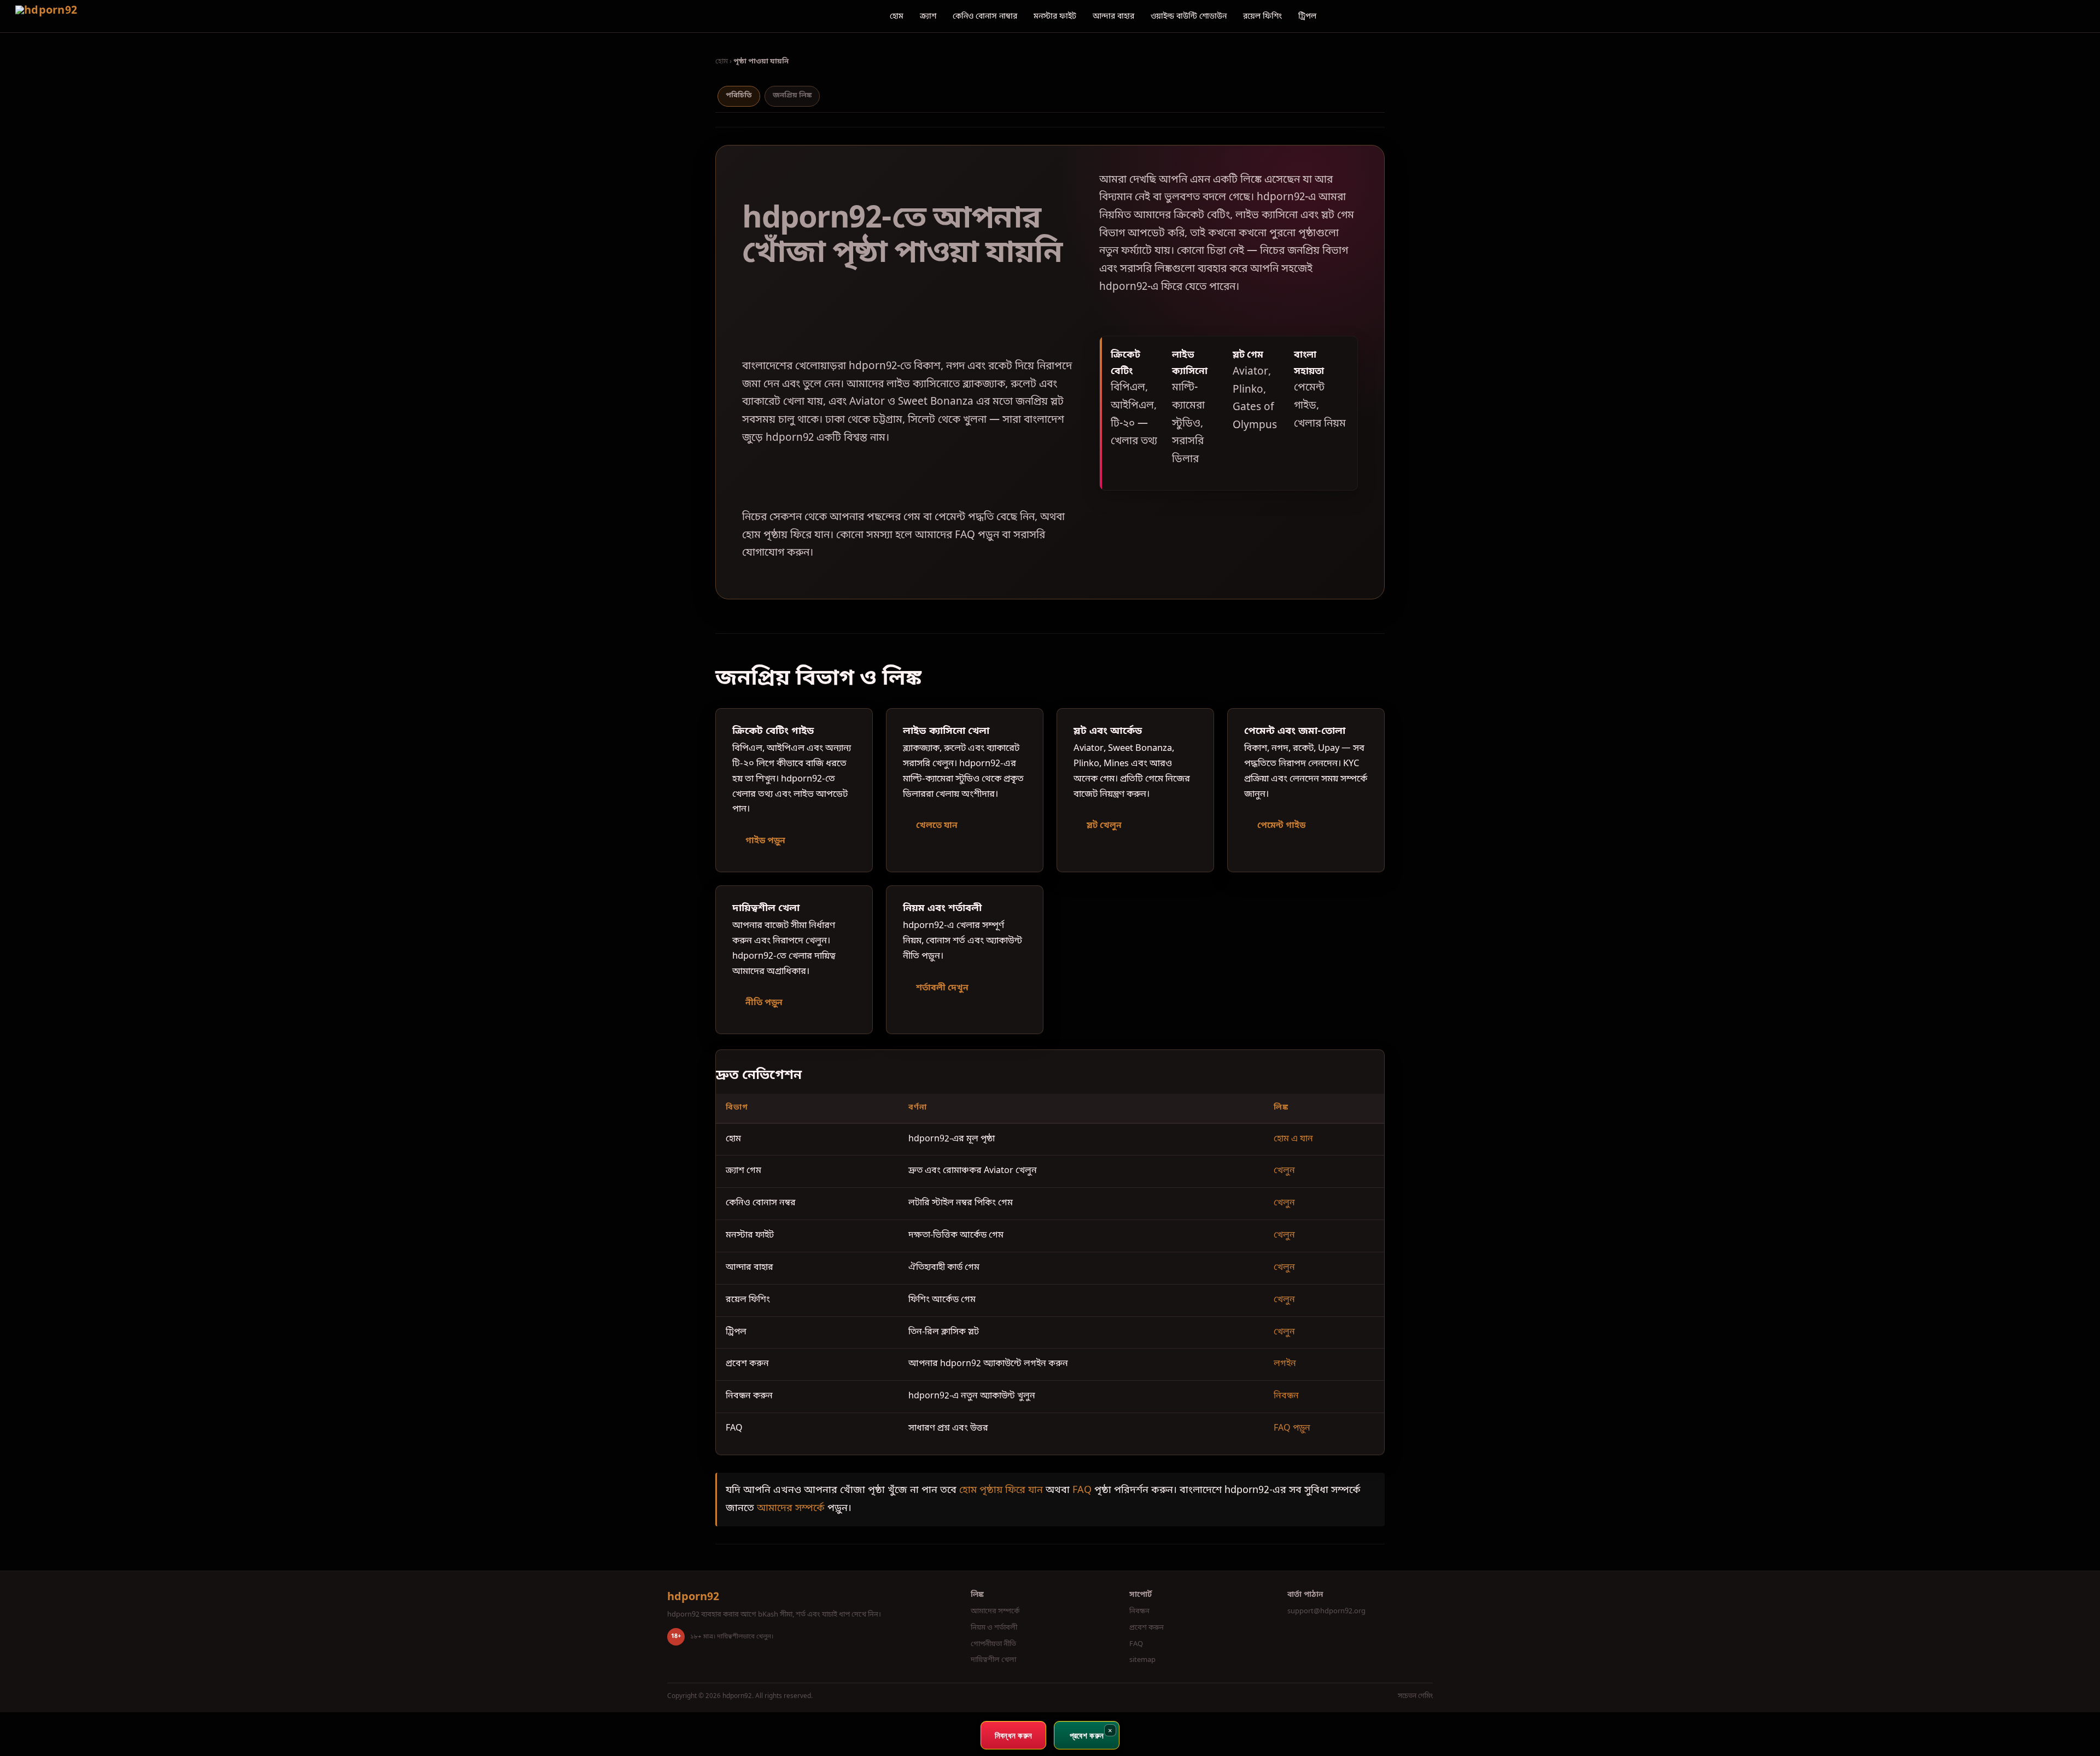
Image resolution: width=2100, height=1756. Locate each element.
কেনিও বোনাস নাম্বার (985, 17)
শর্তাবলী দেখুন (942, 988)
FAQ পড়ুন (1292, 1428)
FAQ (1082, 1490)
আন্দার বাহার (1113, 17)
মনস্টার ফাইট (1055, 17)
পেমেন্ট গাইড (1281, 826)
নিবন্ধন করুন (1014, 1735)
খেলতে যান (937, 826)
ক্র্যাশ (928, 17)
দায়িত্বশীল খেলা (993, 1660)
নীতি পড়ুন (764, 1003)
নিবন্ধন (1286, 1396)
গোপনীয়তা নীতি (993, 1644)
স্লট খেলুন (1104, 826)
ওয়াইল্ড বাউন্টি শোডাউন (1189, 17)
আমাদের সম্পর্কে (791, 1508)
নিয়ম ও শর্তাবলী (994, 1628)
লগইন (1285, 1364)
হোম (897, 17)
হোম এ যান (1293, 1139)
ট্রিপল (1307, 17)
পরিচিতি (739, 95)
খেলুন (1284, 1171)
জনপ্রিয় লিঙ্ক (792, 95)
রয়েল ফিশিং (1262, 17)
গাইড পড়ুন (765, 841)
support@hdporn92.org (1326, 1611)
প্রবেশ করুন (1147, 1628)
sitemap (1142, 1660)
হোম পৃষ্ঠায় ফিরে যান (1001, 1490)
